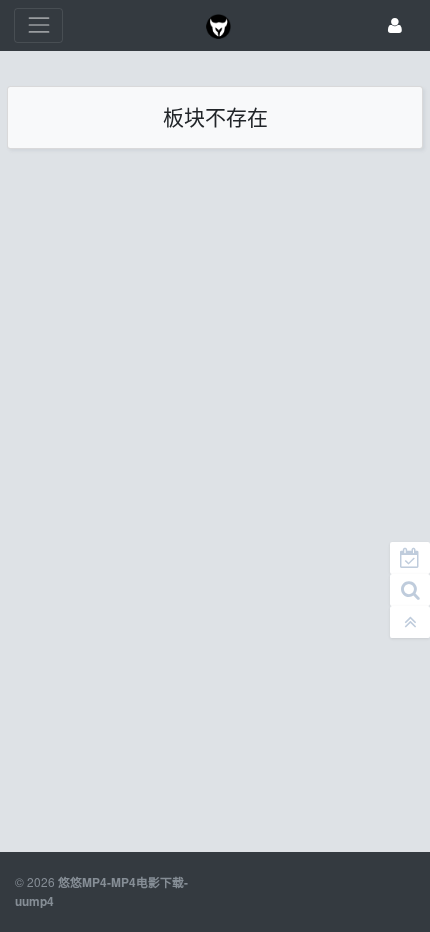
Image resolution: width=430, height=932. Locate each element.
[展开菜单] (38, 25)
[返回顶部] (410, 622)
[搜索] (410, 590)
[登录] (395, 25)
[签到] (410, 558)
